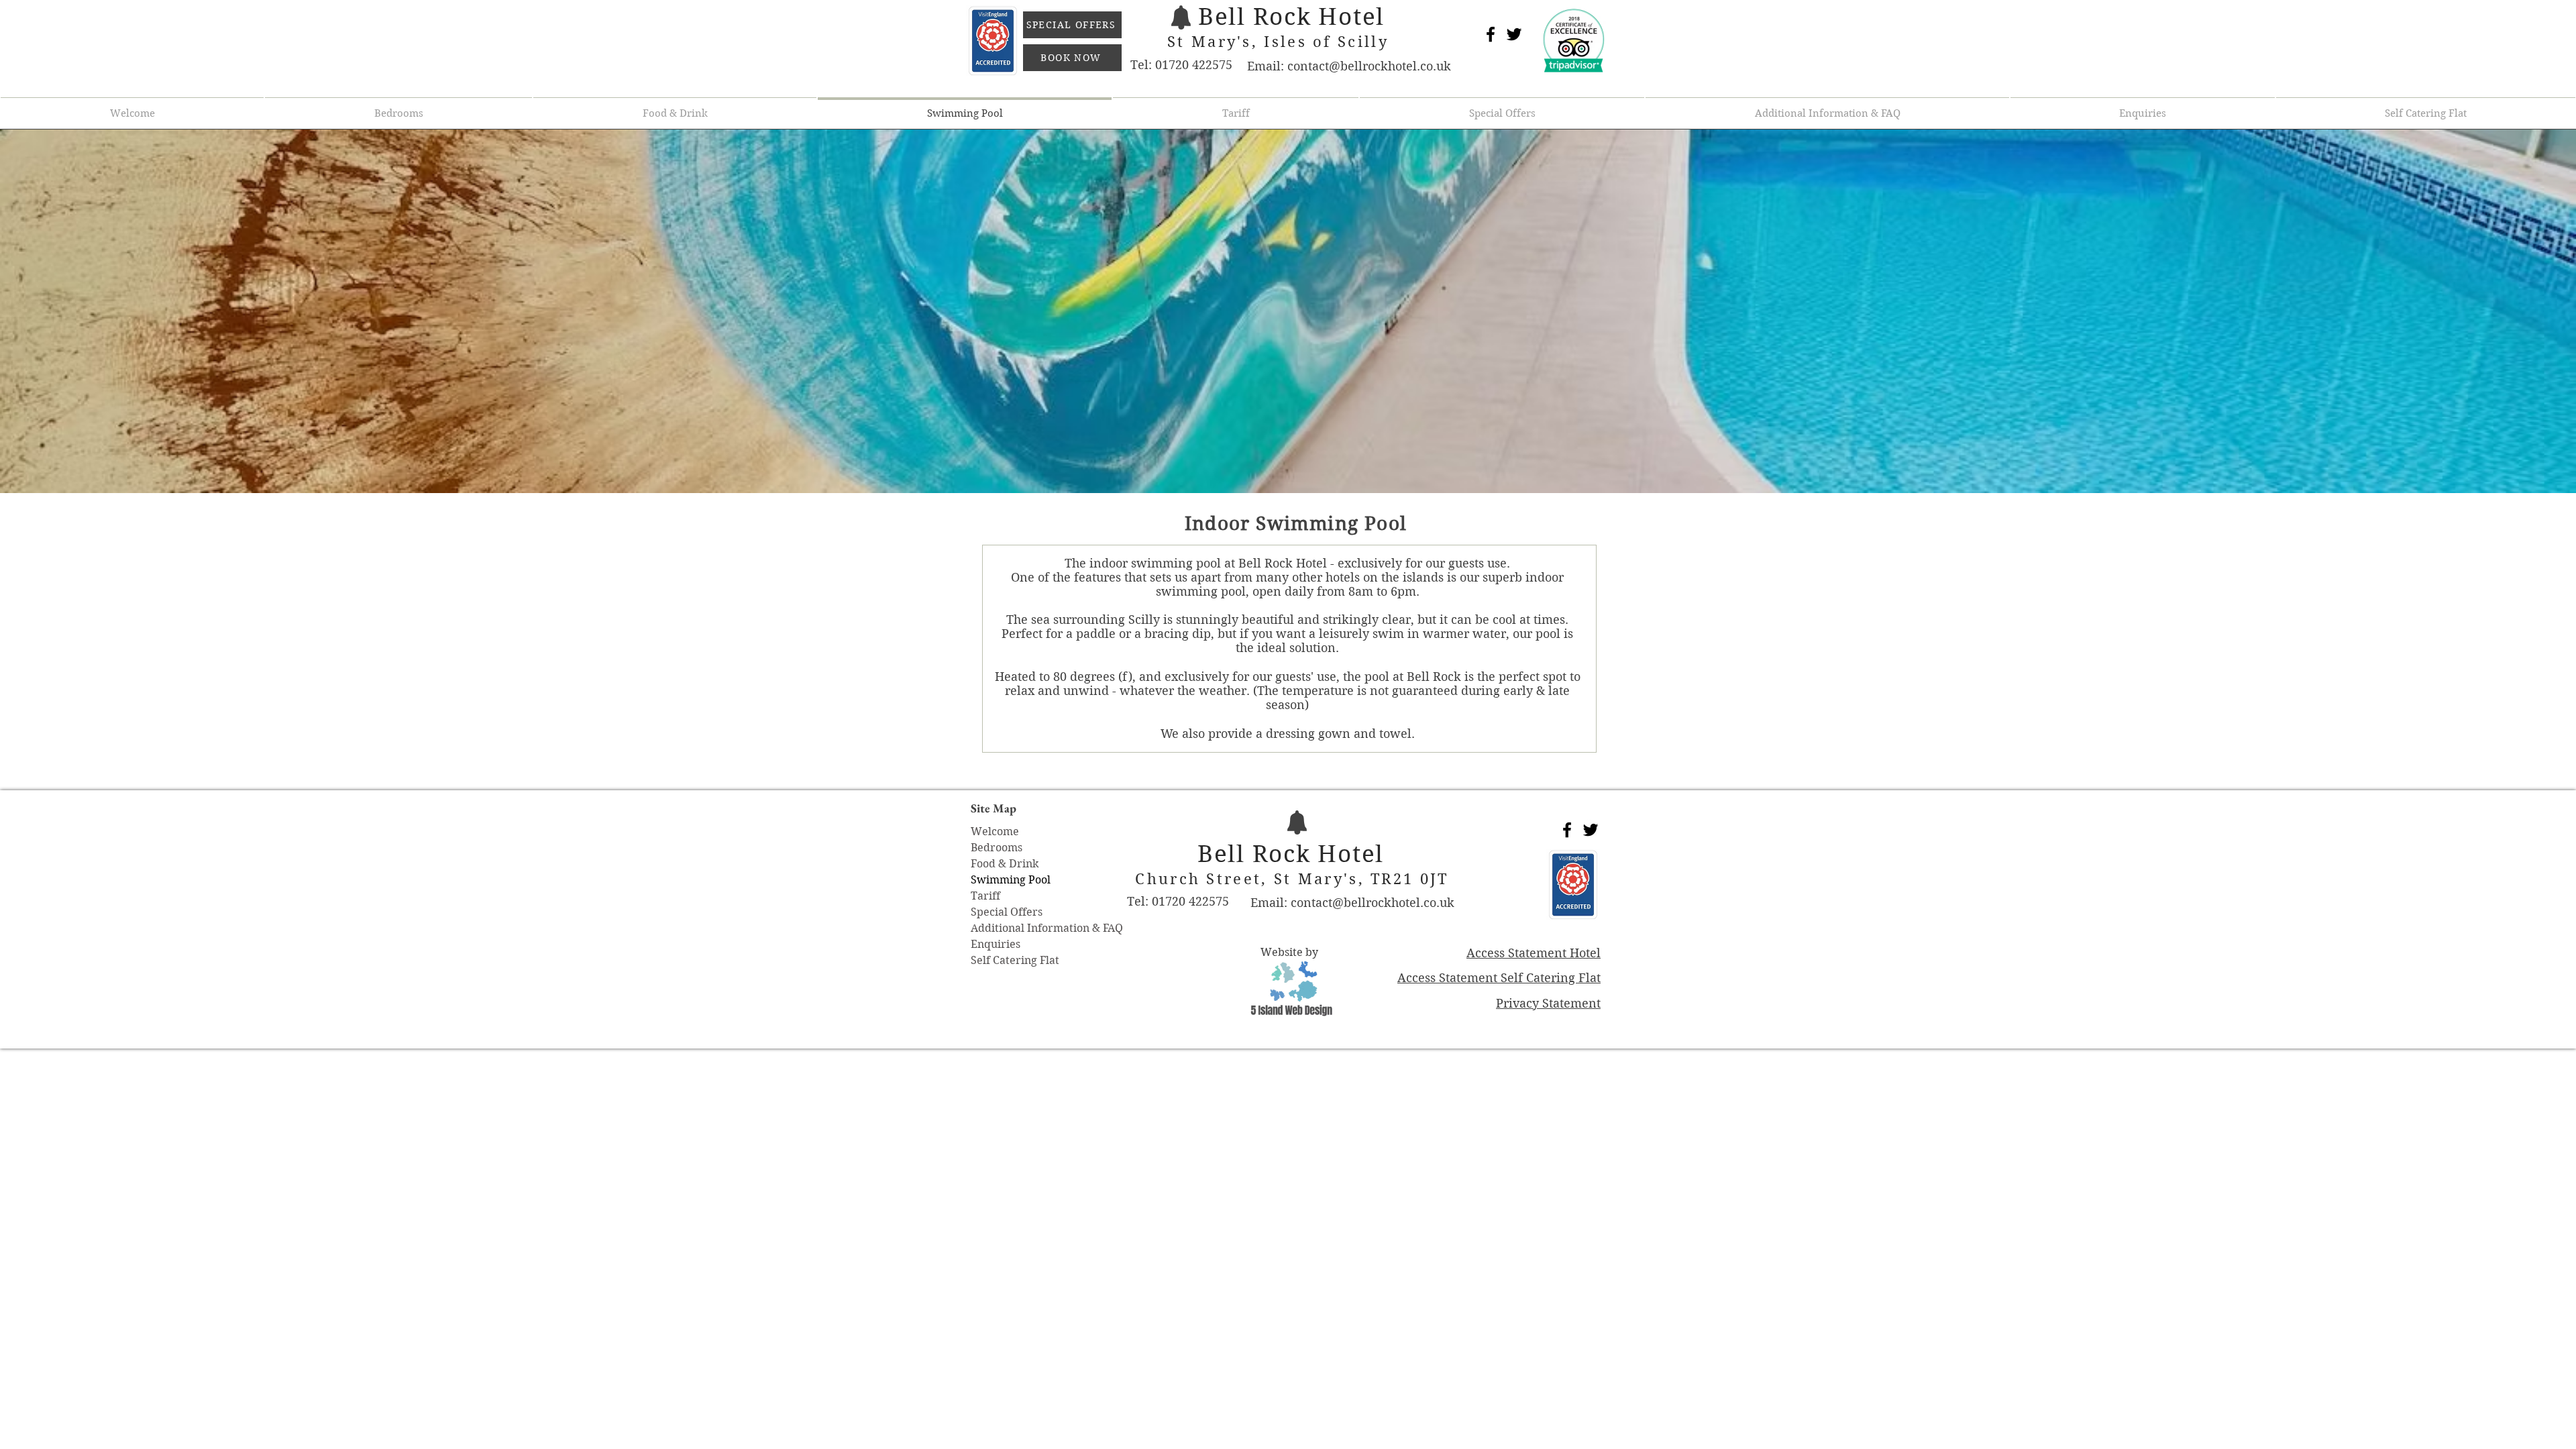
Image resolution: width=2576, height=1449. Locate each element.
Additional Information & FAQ (1047, 928)
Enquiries (996, 944)
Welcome (995, 831)
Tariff (985, 896)
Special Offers (1007, 912)
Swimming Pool (1011, 880)
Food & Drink (1005, 864)
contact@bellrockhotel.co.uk (1369, 66)
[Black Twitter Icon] (1514, 34)
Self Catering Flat (1015, 960)
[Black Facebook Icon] (1491, 34)
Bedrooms (997, 848)
